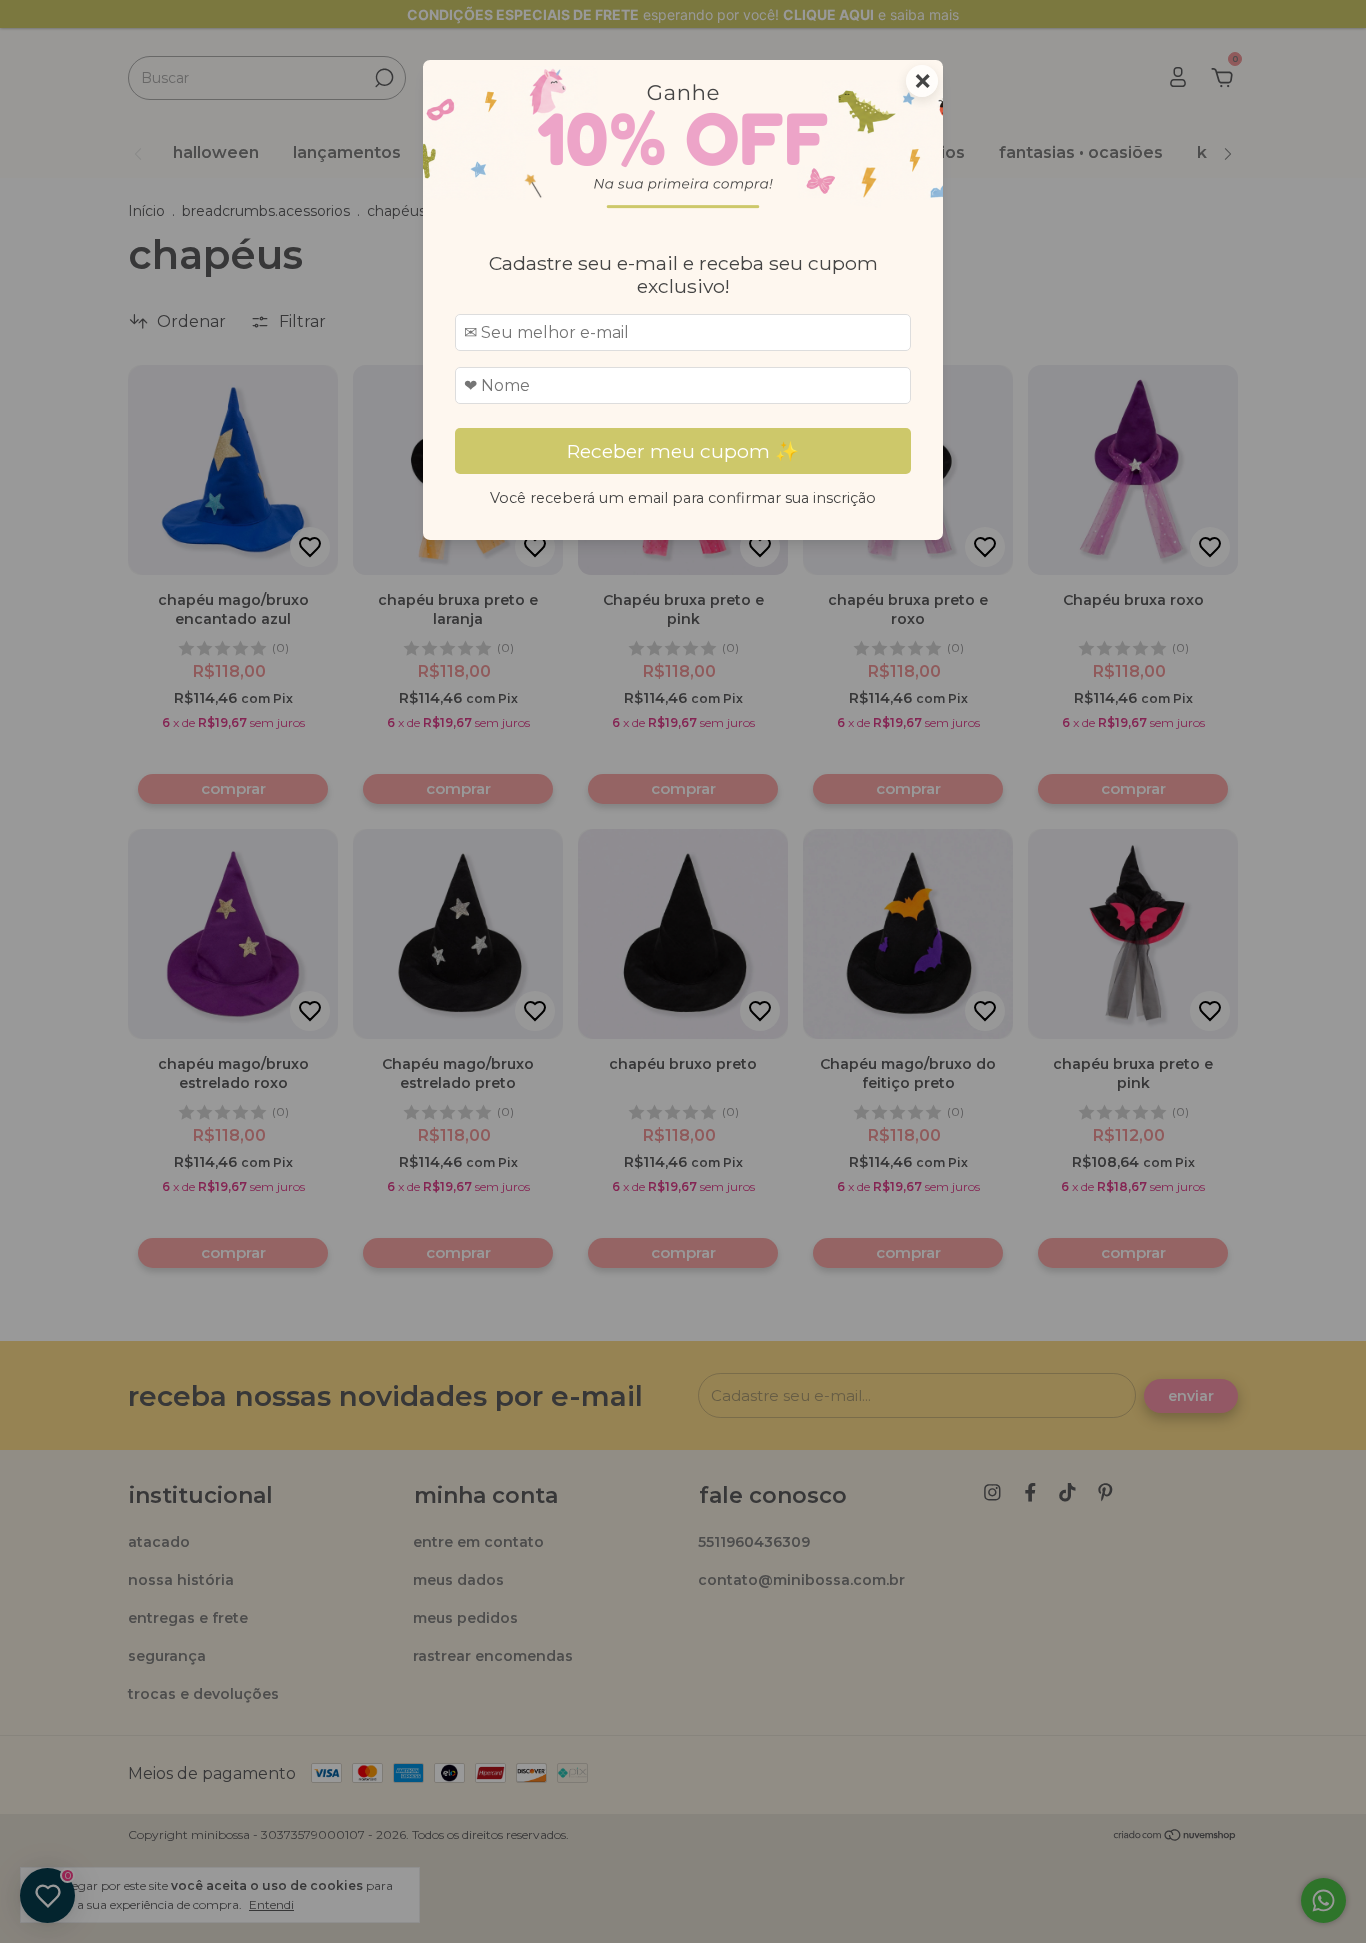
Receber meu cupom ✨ (683, 451)
